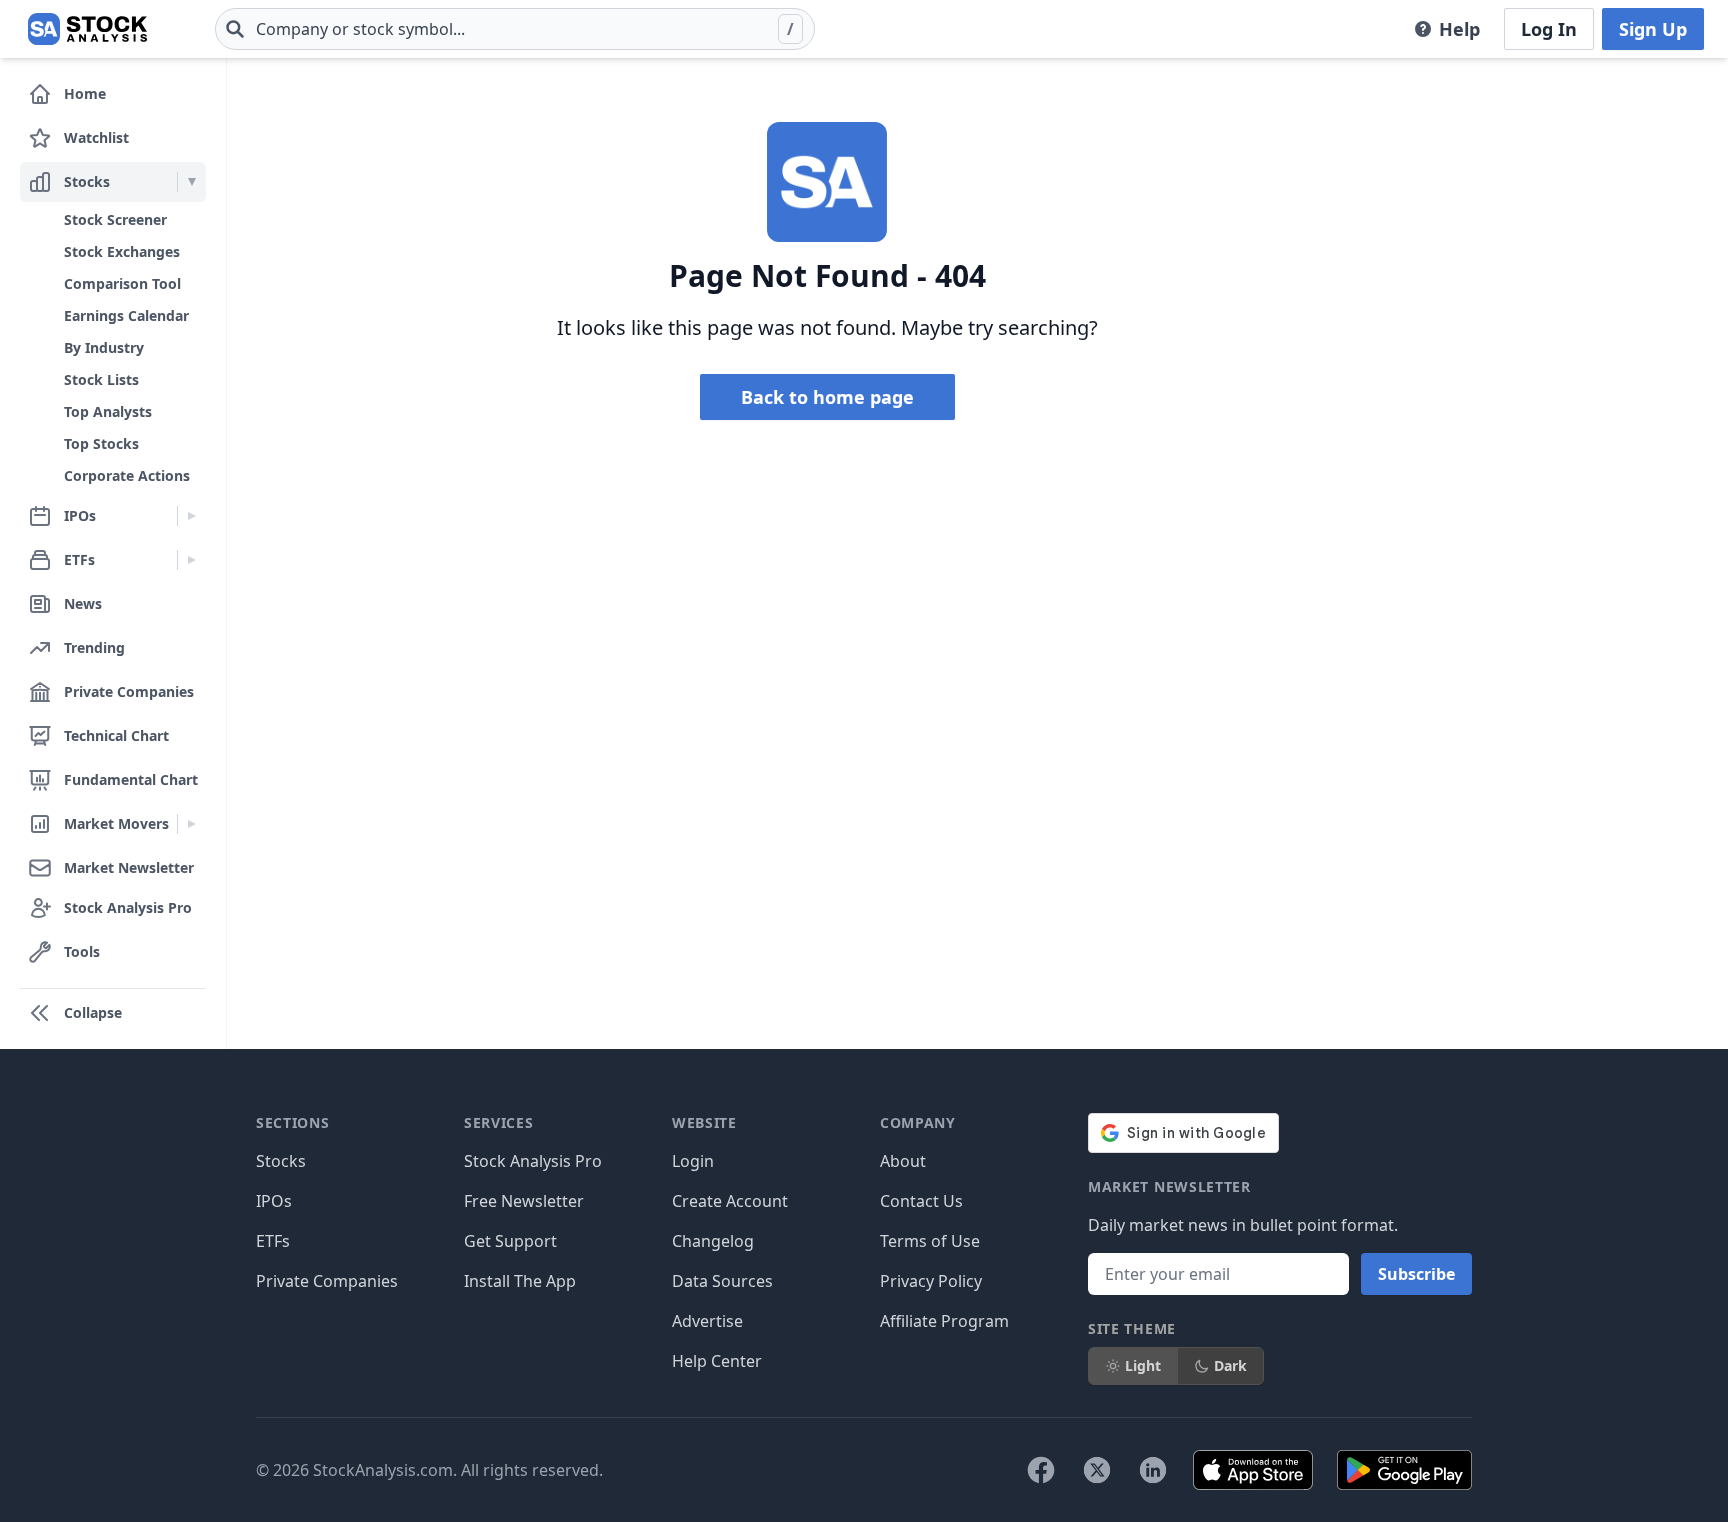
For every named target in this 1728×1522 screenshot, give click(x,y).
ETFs (273, 1241)
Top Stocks (101, 443)
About (903, 1161)
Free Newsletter (524, 1201)
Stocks (281, 1161)
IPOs (274, 1201)
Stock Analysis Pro (533, 1161)
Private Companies (327, 1281)
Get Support (510, 1241)
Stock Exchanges (122, 251)
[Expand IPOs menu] (191, 516)
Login (693, 1161)
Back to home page (827, 397)
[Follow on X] (1097, 1470)
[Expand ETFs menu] (191, 560)
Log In (1549, 29)
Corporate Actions (127, 475)
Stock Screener (115, 219)
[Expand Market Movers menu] (191, 824)
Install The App (520, 1281)
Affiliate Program (944, 1321)
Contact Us (921, 1201)
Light (1143, 1365)
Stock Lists (101, 379)
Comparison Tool (122, 283)
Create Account (730, 1201)
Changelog (713, 1241)
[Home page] (87, 29)
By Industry (104, 347)
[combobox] (515, 29)
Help (1459, 29)
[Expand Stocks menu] (191, 182)
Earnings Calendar (126, 315)
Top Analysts (108, 411)
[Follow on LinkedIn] (1153, 1470)
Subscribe (1416, 1274)
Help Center (717, 1361)
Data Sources (722, 1281)
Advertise (707, 1321)
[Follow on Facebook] (1041, 1470)
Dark (1230, 1365)
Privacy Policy (931, 1281)
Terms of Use (930, 1241)
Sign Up (1653, 29)
